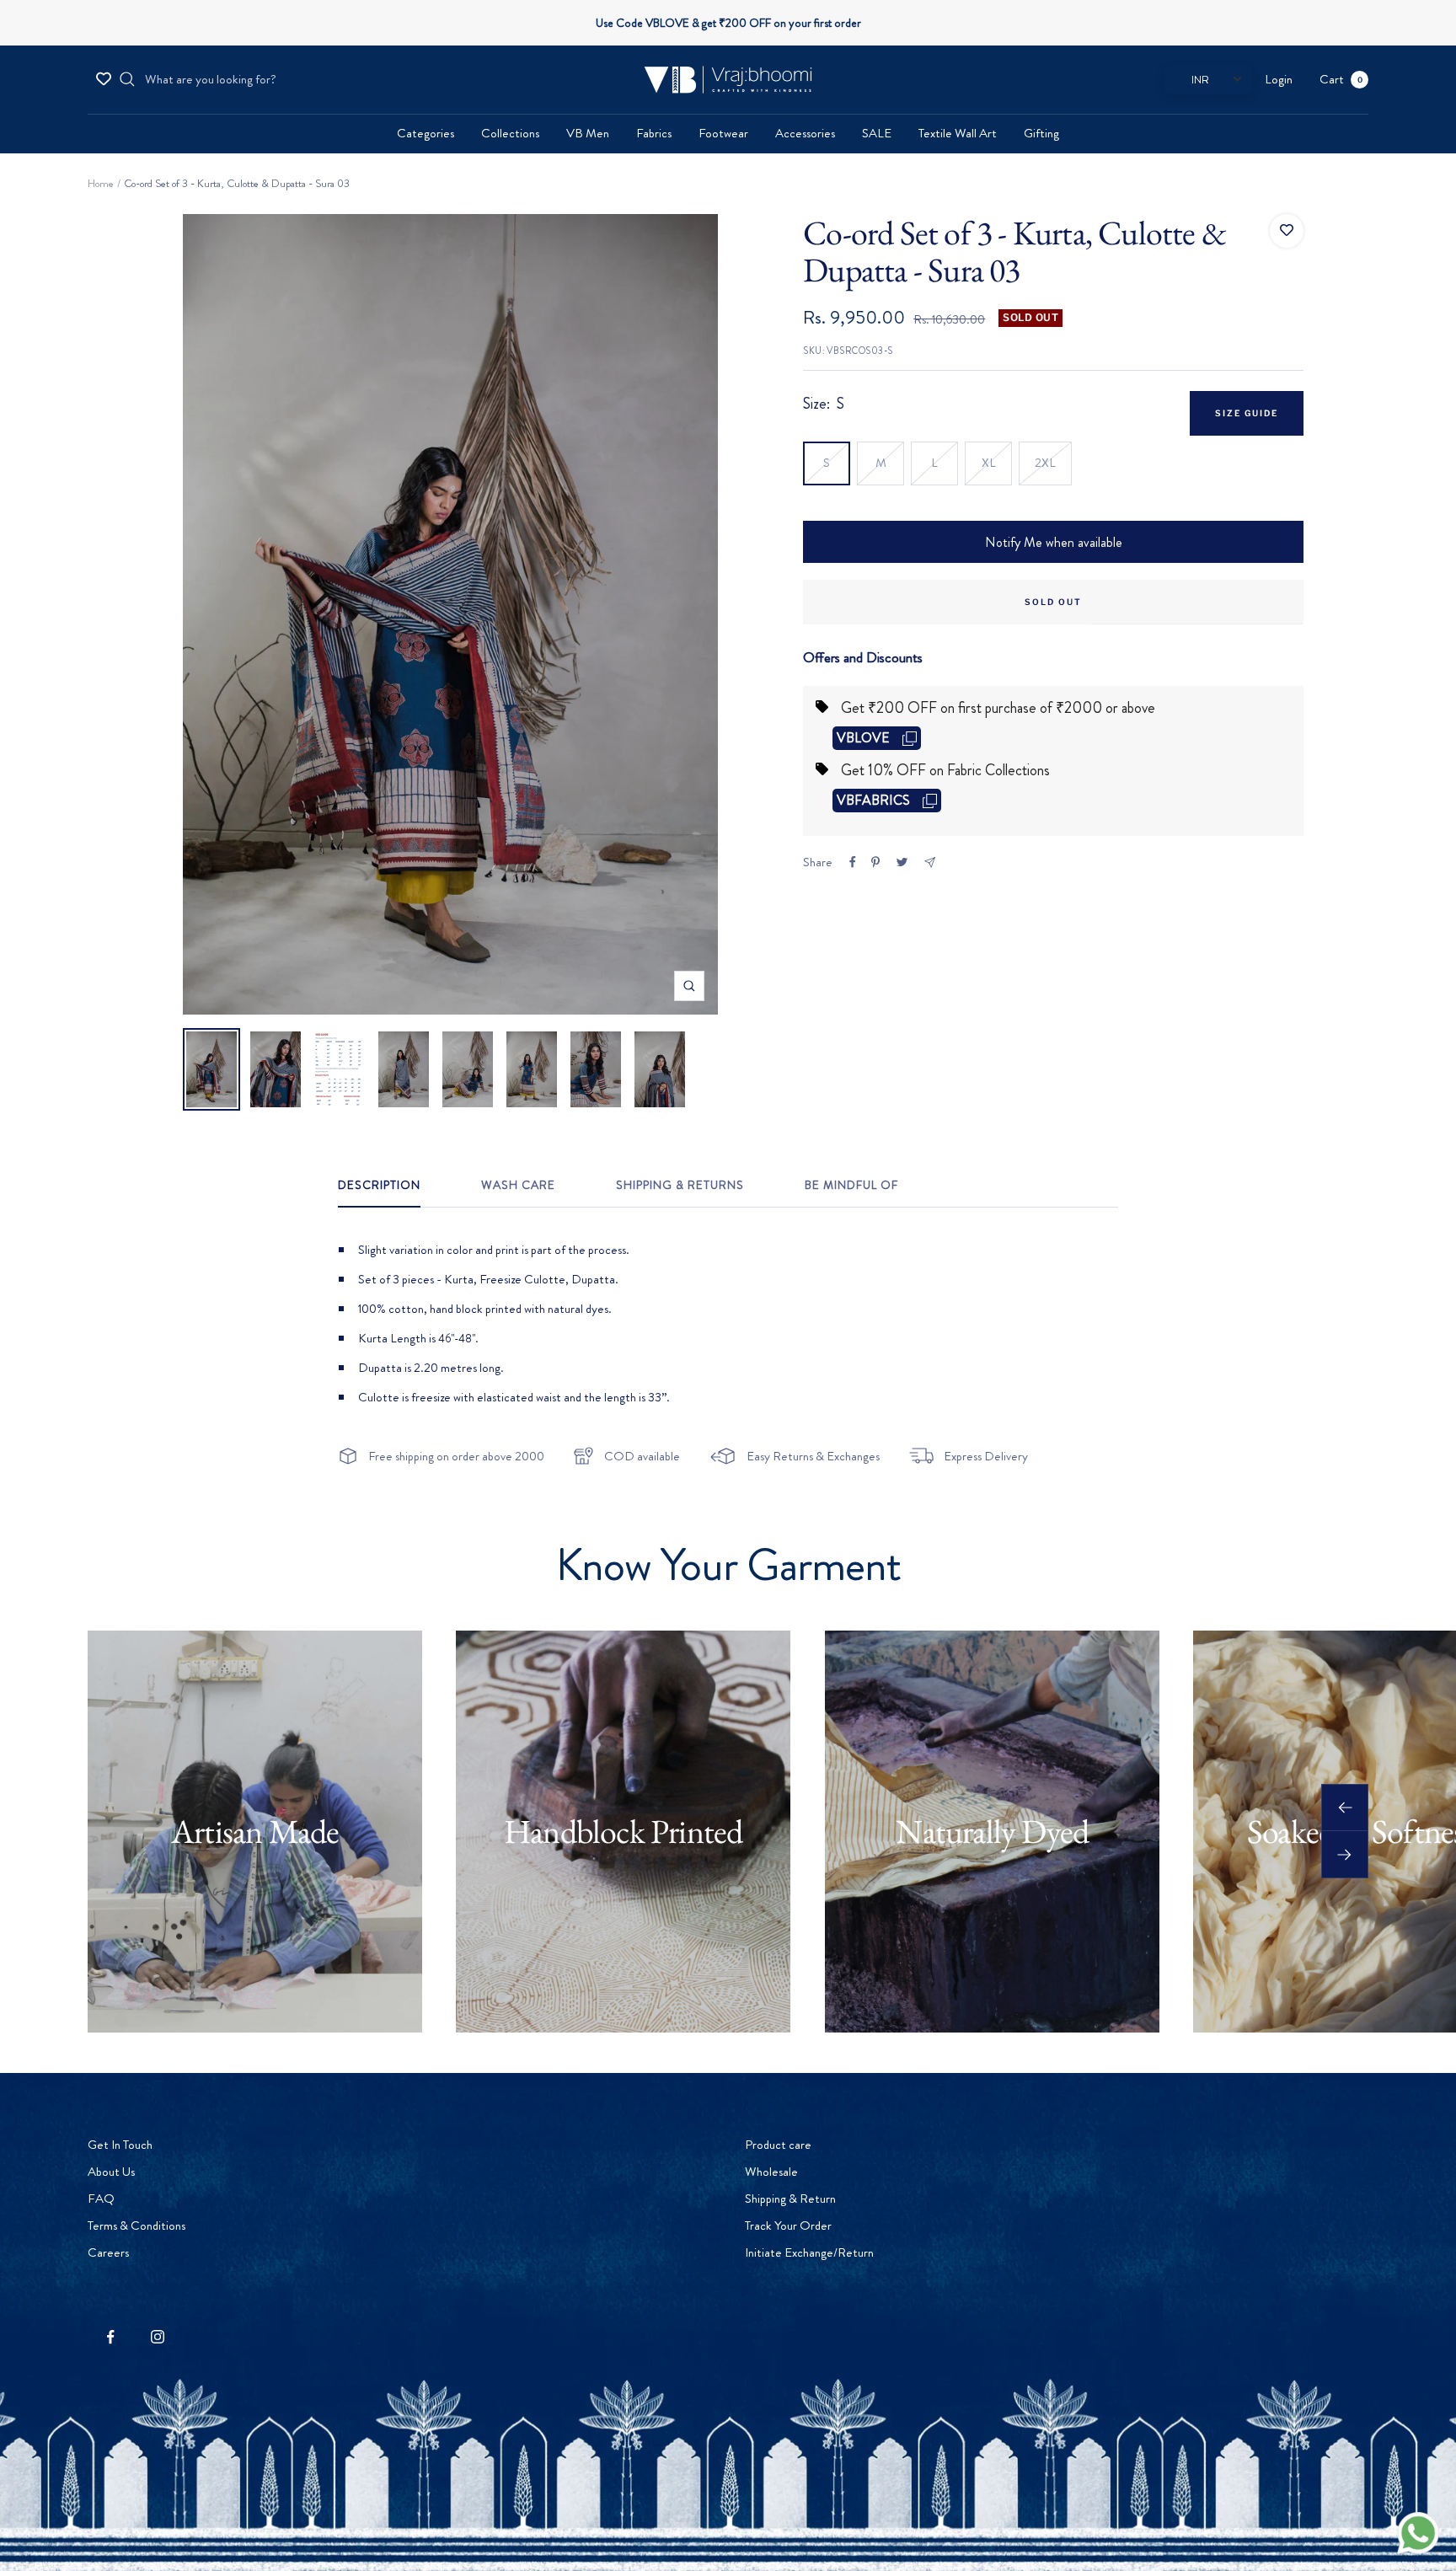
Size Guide (1247, 413)
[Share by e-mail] (930, 862)
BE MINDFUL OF (851, 1186)
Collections (510, 133)
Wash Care (518, 1186)
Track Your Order (788, 2226)
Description (379, 1186)
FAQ (101, 2199)
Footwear (723, 133)
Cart (1341, 79)
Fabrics (654, 133)
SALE (877, 133)
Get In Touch (120, 2145)
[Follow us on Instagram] (157, 2337)
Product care (778, 2145)
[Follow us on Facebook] (111, 2337)
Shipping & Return (790, 2199)
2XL (1045, 463)
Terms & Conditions (136, 2226)
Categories (426, 133)
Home (101, 183)
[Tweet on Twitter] (902, 862)
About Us (111, 2172)
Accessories (805, 133)
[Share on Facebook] (853, 862)
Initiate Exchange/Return (809, 2252)
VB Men (588, 133)
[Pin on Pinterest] (875, 862)
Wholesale (771, 2172)
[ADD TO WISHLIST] (1287, 231)
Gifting (1041, 133)
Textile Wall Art (958, 133)
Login (1279, 79)
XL (989, 463)
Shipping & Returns (680, 1186)
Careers (108, 2252)
